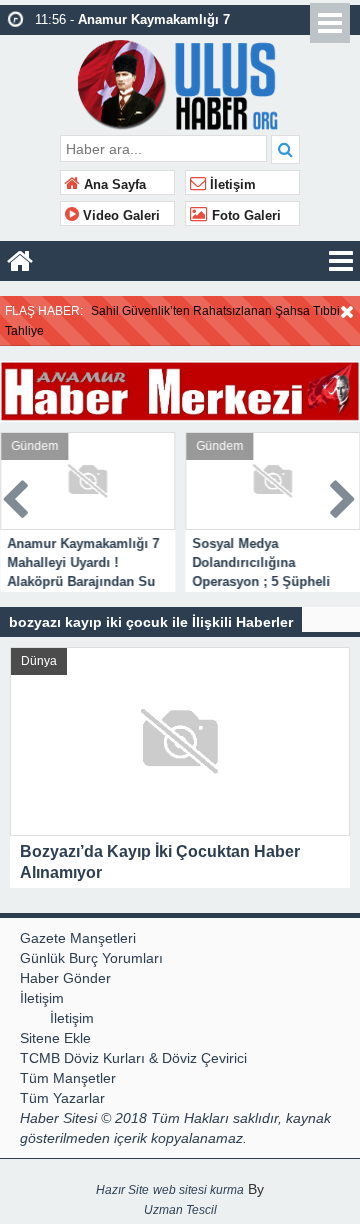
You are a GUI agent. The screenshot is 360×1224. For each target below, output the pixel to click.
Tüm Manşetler (68, 1078)
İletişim (231, 185)
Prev (16, 495)
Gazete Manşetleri (78, 938)
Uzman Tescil (180, 1210)
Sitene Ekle (55, 1038)
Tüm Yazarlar (62, 1098)
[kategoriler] (341, 261)
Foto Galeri (244, 216)
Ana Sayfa (113, 185)
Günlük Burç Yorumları (91, 958)
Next (344, 495)
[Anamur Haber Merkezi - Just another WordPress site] (180, 82)
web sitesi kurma (198, 1190)
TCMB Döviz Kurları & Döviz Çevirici (133, 1058)
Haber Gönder (65, 978)
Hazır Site (122, 1190)
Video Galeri (119, 216)
